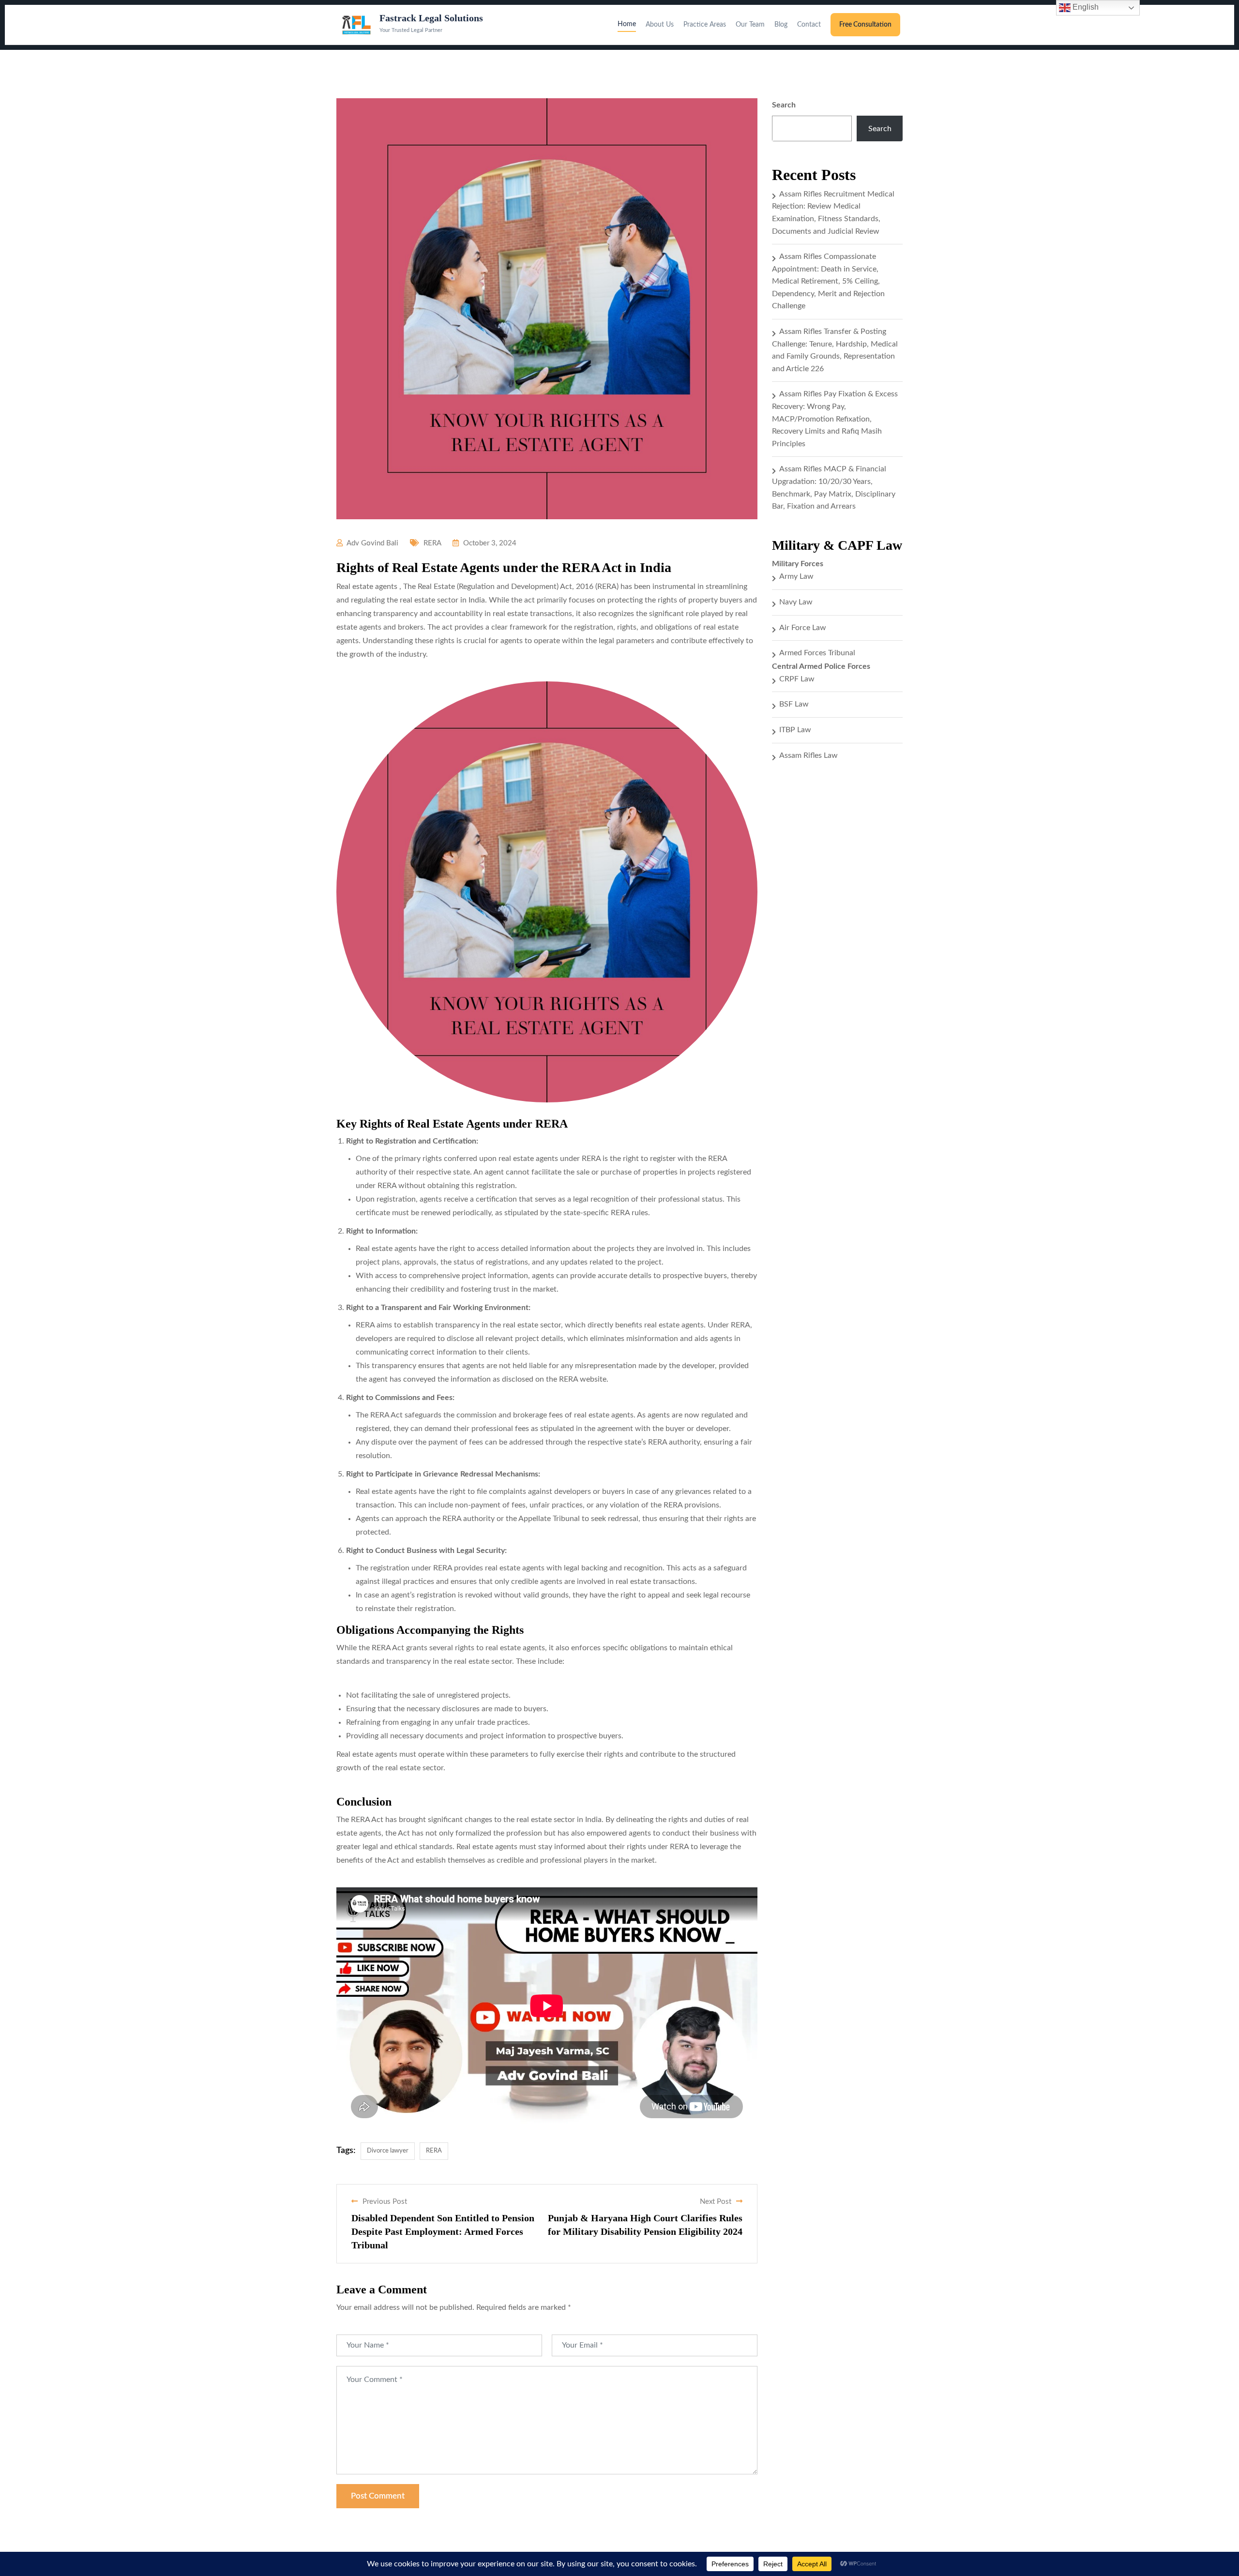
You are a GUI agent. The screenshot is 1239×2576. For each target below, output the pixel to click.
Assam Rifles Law (808, 755)
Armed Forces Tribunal (817, 653)
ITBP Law (795, 730)
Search (784, 105)
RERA (432, 543)
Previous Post (385, 2202)
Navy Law (796, 602)
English (1085, 7)
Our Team (750, 25)
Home (627, 24)
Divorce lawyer (388, 2151)
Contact (809, 25)
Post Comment (378, 2496)
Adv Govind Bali (372, 543)
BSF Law (794, 704)
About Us (660, 25)
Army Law (796, 576)
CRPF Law (797, 679)
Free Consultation (865, 25)
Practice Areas (705, 25)
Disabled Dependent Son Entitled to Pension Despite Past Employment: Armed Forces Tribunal (443, 2231)
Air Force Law (803, 628)
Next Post (716, 2202)
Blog (781, 25)
